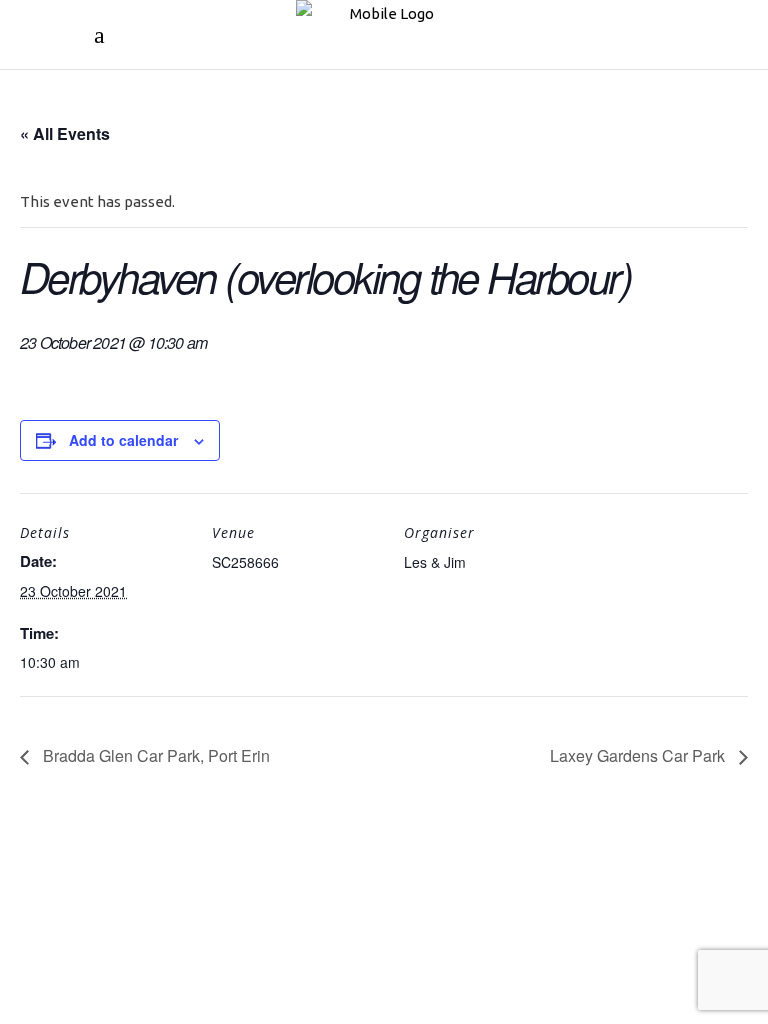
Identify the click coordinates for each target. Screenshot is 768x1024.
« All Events (65, 133)
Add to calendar (123, 440)
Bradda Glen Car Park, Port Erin (154, 755)
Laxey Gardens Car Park (639, 755)
